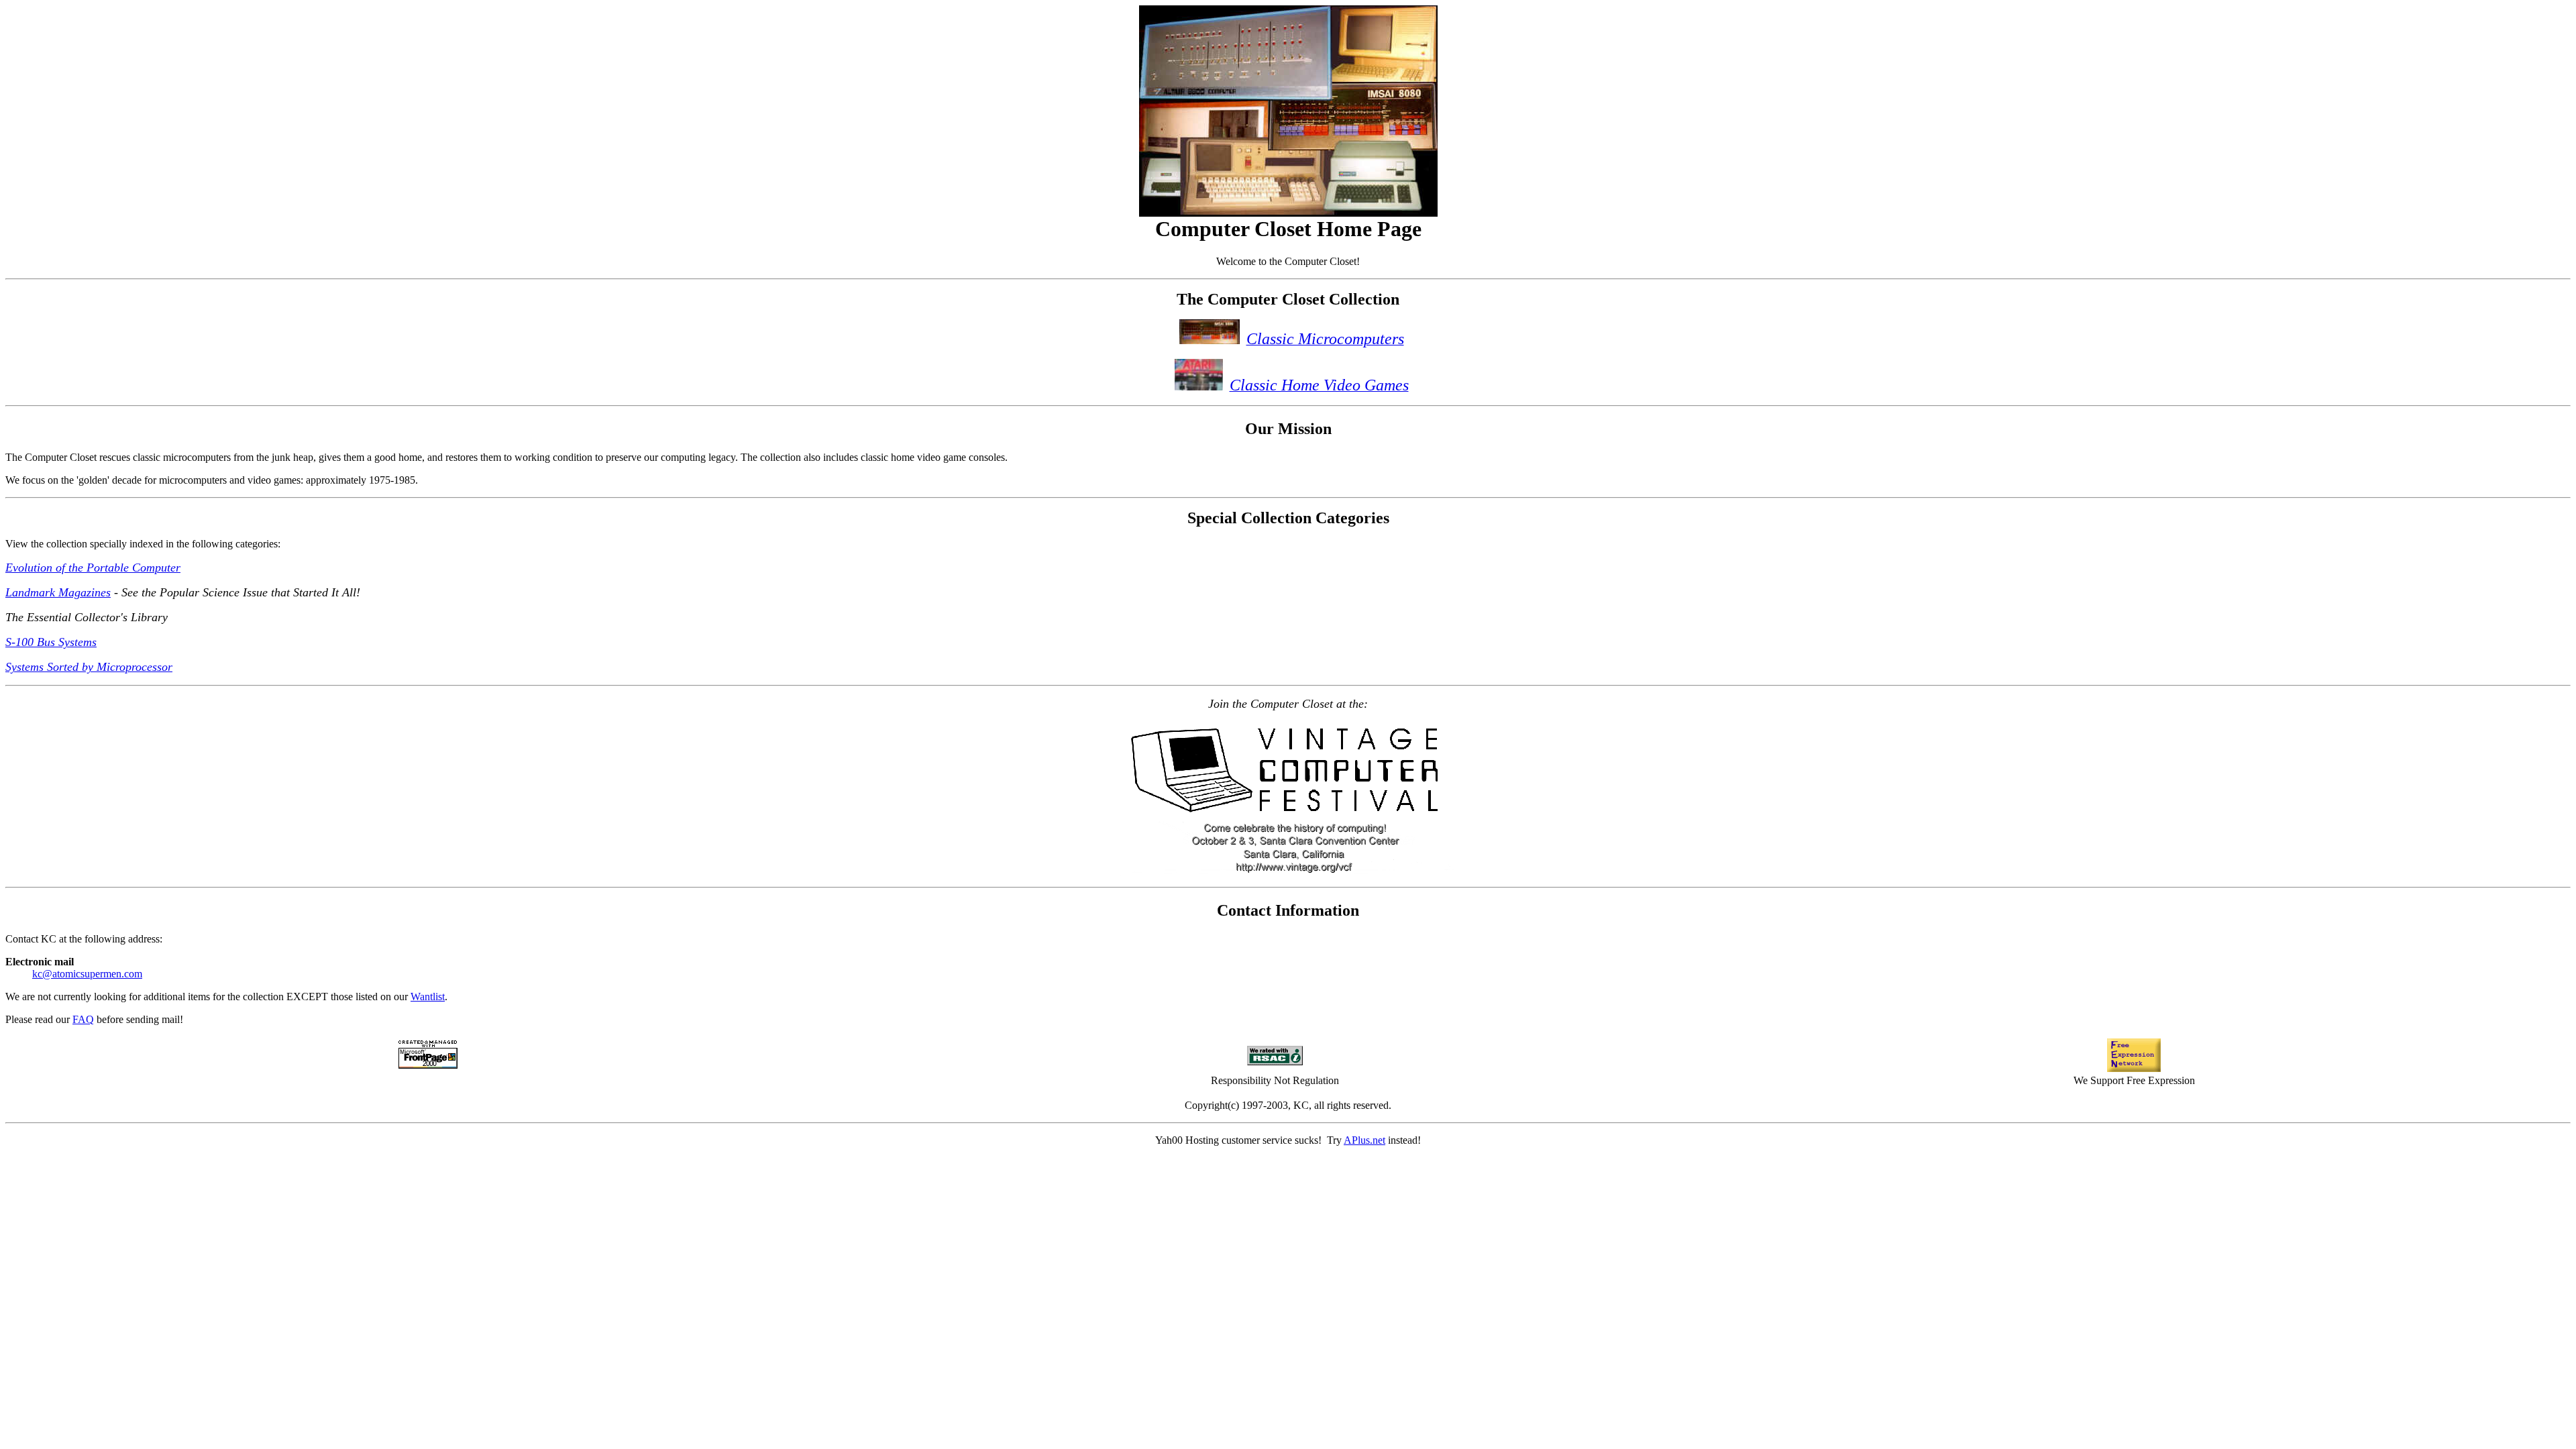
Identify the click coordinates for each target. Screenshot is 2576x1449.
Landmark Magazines (58, 592)
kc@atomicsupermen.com (87, 974)
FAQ (83, 1019)
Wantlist (428, 997)
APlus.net (1364, 1140)
